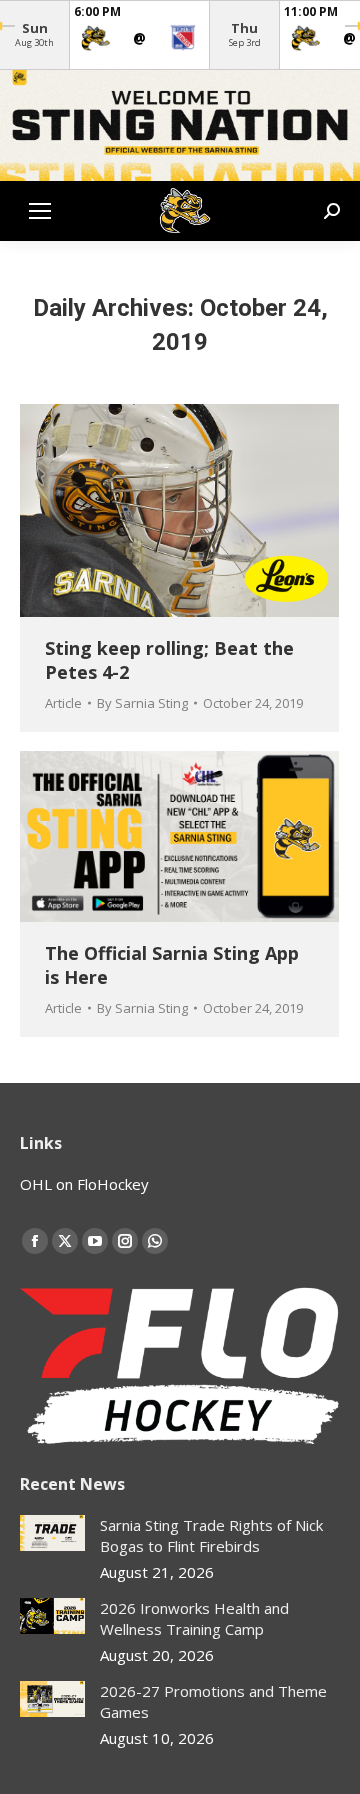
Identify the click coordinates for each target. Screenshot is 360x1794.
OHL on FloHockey (84, 1184)
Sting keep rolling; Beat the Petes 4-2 (169, 659)
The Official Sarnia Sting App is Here (172, 964)
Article (63, 703)
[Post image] (52, 1533)
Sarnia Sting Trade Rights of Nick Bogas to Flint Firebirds (211, 1535)
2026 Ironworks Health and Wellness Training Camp (194, 1618)
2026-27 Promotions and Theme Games (213, 1701)
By (142, 703)
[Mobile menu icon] (40, 211)
